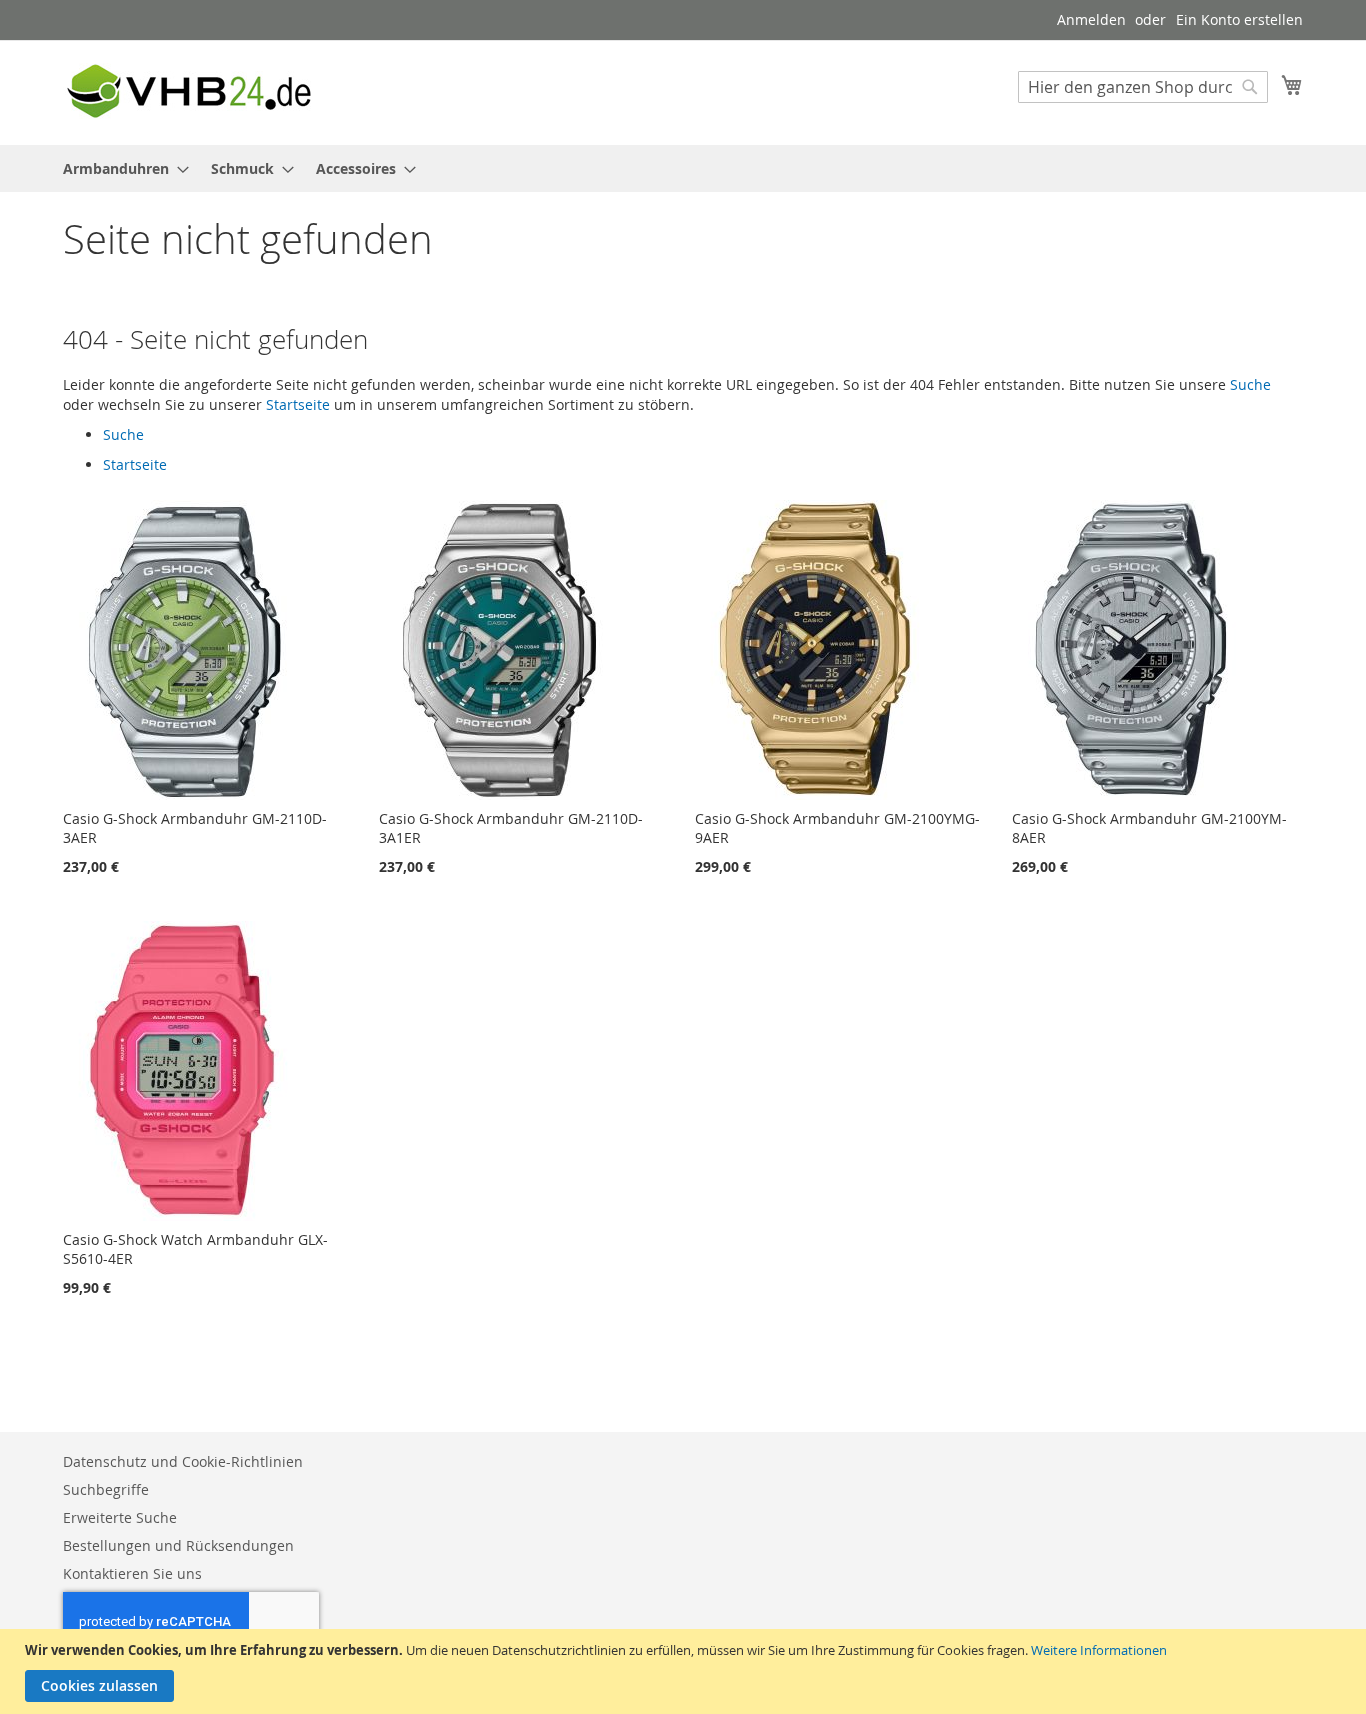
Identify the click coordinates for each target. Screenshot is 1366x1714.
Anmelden (1091, 19)
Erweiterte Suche (120, 1517)
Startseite (298, 404)
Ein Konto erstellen (1239, 19)
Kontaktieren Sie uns (132, 1573)
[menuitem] (120, 168)
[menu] (683, 168)
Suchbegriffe (106, 1489)
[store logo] (188, 91)
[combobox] (1143, 87)
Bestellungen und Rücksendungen (178, 1545)
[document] (685, 1671)
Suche (1250, 384)
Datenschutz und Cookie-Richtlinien (183, 1461)
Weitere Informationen (1099, 1650)
